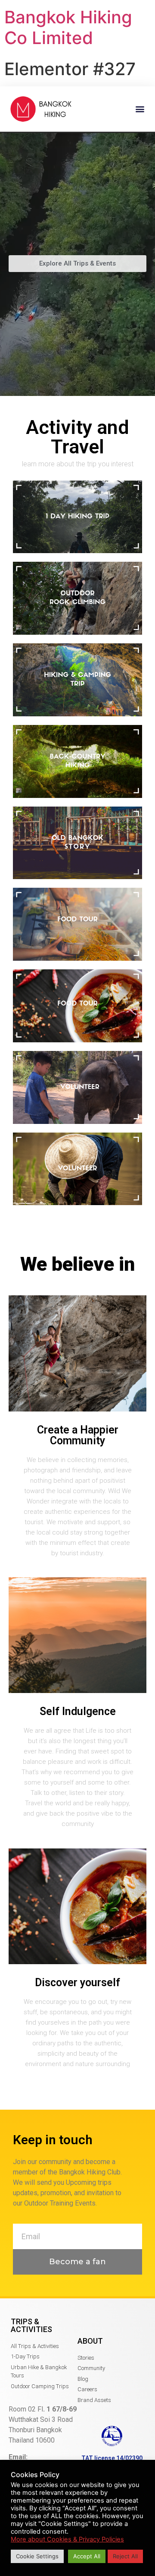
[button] (140, 109)
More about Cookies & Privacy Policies (67, 2539)
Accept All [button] (87, 2556)
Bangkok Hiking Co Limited (68, 27)
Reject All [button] (125, 2556)
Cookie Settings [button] (37, 2556)
